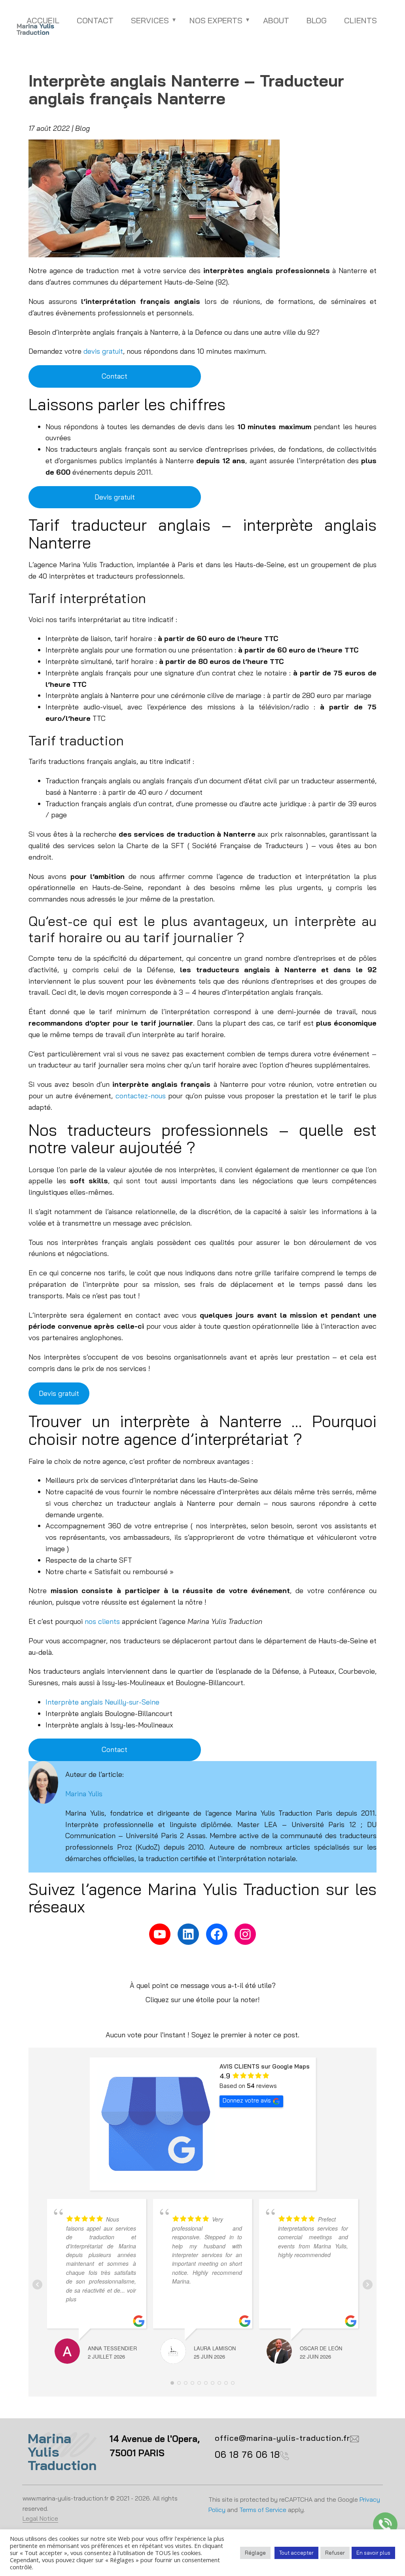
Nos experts (216, 20)
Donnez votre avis (247, 2100)
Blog (317, 20)
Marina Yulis (84, 1794)
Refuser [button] (335, 2553)
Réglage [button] (255, 2553)
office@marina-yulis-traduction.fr (282, 2438)
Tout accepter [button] (296, 2553)
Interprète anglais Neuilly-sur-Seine (102, 1702)
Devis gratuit (115, 497)
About (276, 20)
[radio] (175, 2018)
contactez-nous (141, 1096)
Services (150, 20)
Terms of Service (263, 2510)
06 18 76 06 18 (247, 2454)
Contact (95, 20)
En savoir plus (373, 2553)
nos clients (102, 1621)
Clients (361, 20)
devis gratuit (103, 351)
